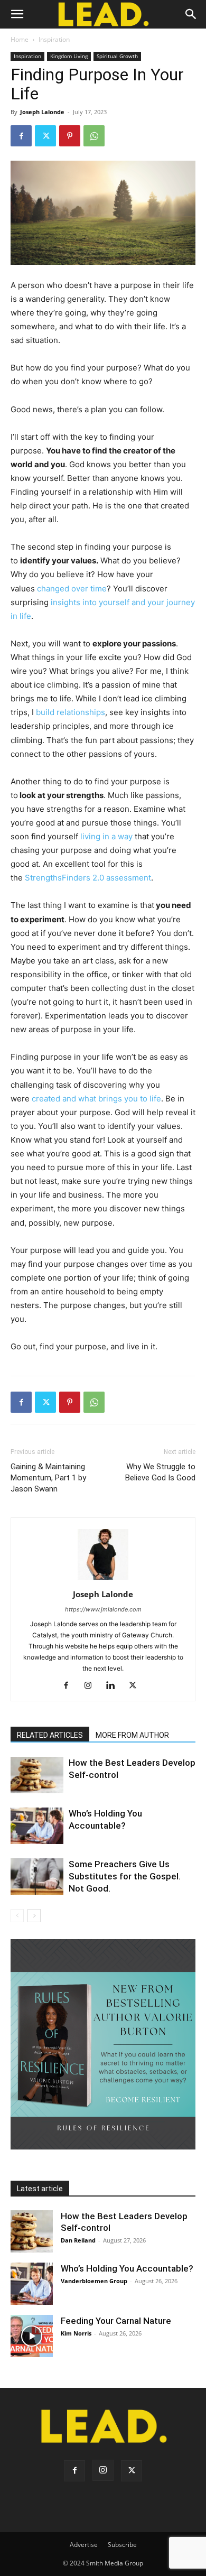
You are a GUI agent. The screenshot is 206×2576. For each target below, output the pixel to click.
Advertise (84, 2545)
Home (20, 39)
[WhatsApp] (94, 136)
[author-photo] (103, 1579)
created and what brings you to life (96, 1099)
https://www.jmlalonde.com (103, 1609)
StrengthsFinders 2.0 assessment (88, 878)
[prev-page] (17, 1916)
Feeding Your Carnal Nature (116, 2321)
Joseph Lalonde (42, 112)
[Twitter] (45, 136)
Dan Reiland (78, 2240)
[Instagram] (92, 1686)
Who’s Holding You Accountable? (127, 2268)
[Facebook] (21, 136)
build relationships (71, 712)
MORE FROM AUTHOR (132, 1735)
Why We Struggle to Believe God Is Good (160, 1472)
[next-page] (34, 1916)
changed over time (72, 589)
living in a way (106, 836)
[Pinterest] (70, 136)
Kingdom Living (69, 56)
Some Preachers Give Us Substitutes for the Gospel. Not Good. (125, 1876)
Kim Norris (76, 2333)
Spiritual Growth (117, 56)
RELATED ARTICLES (50, 1735)
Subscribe (122, 2545)
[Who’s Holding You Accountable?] (37, 1826)
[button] (17, 14)
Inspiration (54, 39)
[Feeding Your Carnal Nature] (32, 2336)
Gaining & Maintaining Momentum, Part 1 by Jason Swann (48, 1478)
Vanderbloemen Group (94, 2281)
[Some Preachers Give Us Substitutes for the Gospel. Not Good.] (37, 1877)
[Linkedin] (114, 1686)
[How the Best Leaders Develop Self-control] (37, 1775)
